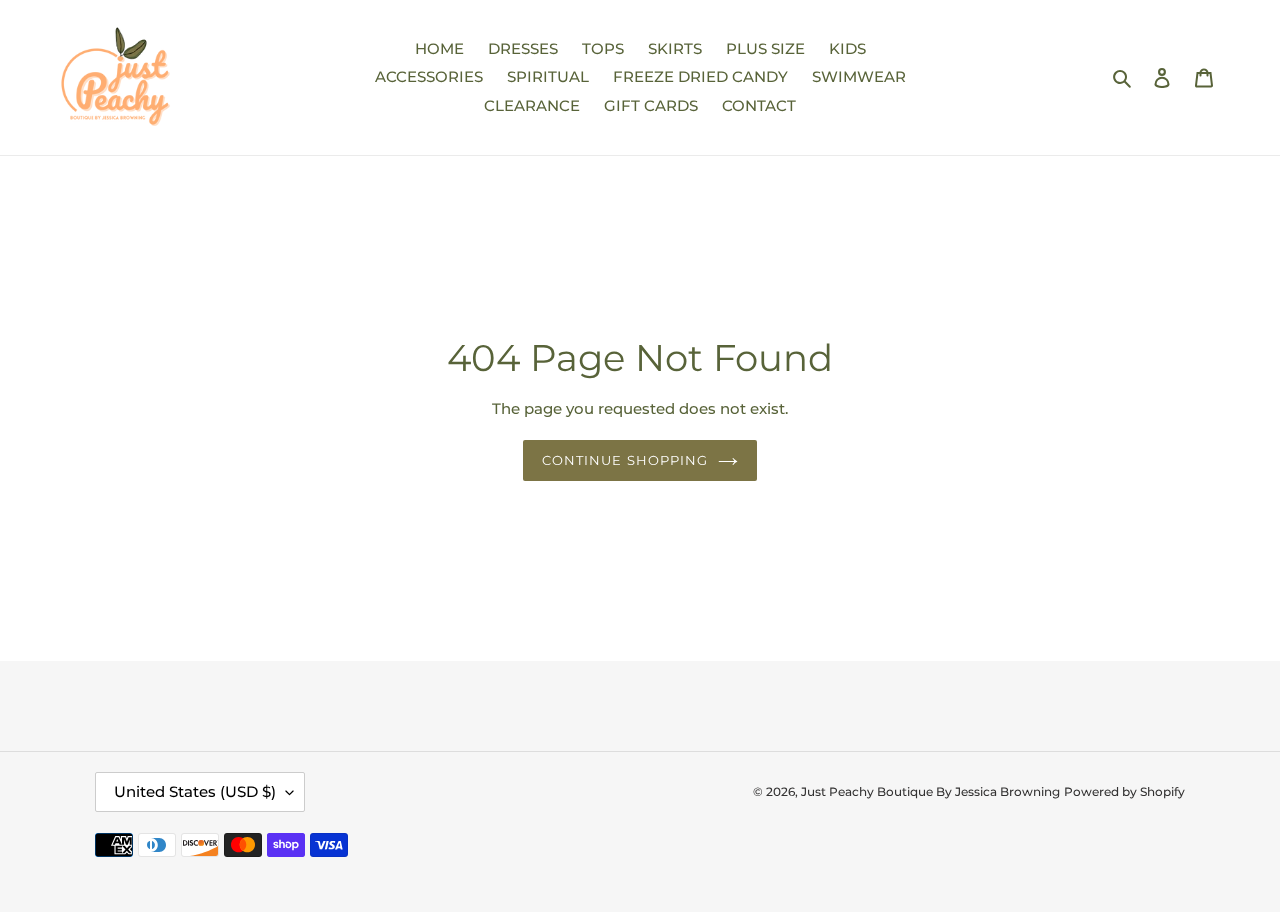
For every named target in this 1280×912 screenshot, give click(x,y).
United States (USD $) (195, 791)
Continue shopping (625, 460)
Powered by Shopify (1124, 791)
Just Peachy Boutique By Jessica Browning (930, 791)
